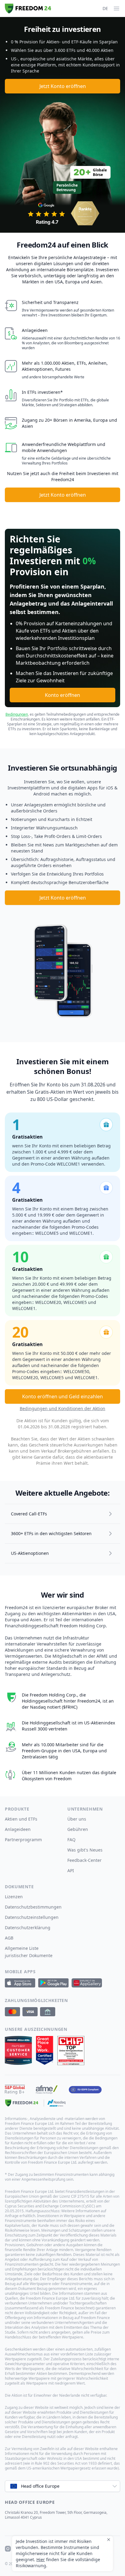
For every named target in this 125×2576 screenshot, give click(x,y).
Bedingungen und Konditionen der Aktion (62, 1408)
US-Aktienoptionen (30, 1553)
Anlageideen (18, 1829)
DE (105, 8)
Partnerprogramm (23, 1840)
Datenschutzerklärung (28, 1928)
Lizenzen (14, 1897)
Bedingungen (17, 714)
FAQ (71, 1840)
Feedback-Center (84, 1860)
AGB (9, 1938)
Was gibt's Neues (85, 1850)
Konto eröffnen (62, 695)
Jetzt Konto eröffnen (63, 86)
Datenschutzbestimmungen (33, 1907)
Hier (41, 2559)
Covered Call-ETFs (29, 1514)
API (71, 1870)
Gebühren (78, 1829)
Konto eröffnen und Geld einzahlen (62, 1396)
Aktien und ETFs (21, 1819)
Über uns (77, 1819)
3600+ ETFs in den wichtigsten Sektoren (51, 1533)
